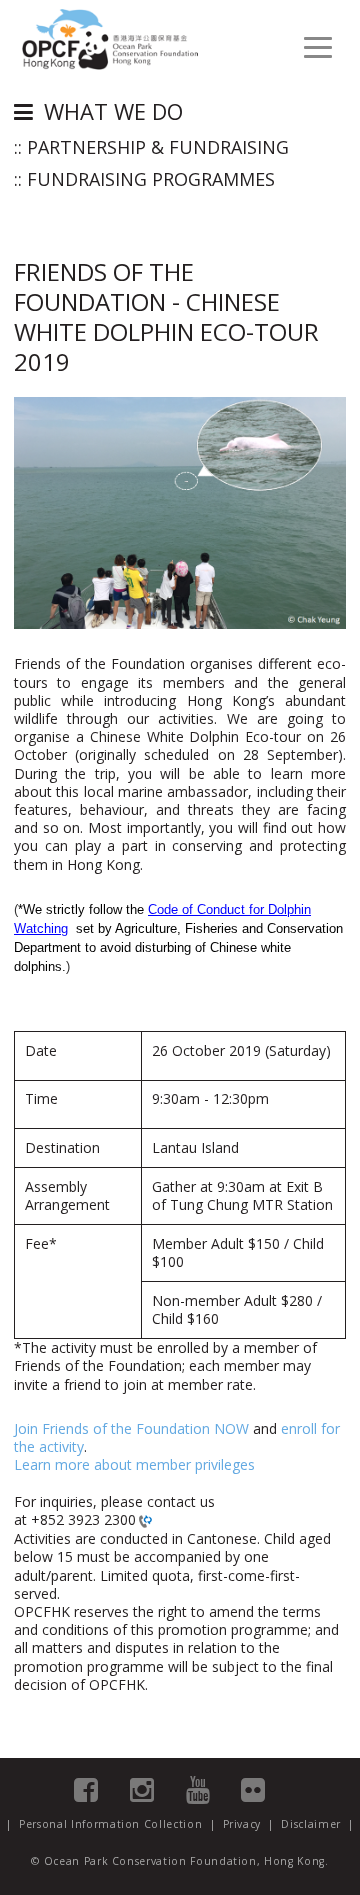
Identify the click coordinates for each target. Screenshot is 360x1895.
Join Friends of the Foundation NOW (131, 1428)
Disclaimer (311, 1824)
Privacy (242, 1824)
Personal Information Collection (110, 1824)
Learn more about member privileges (134, 1464)
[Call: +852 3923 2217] (144, 1520)
